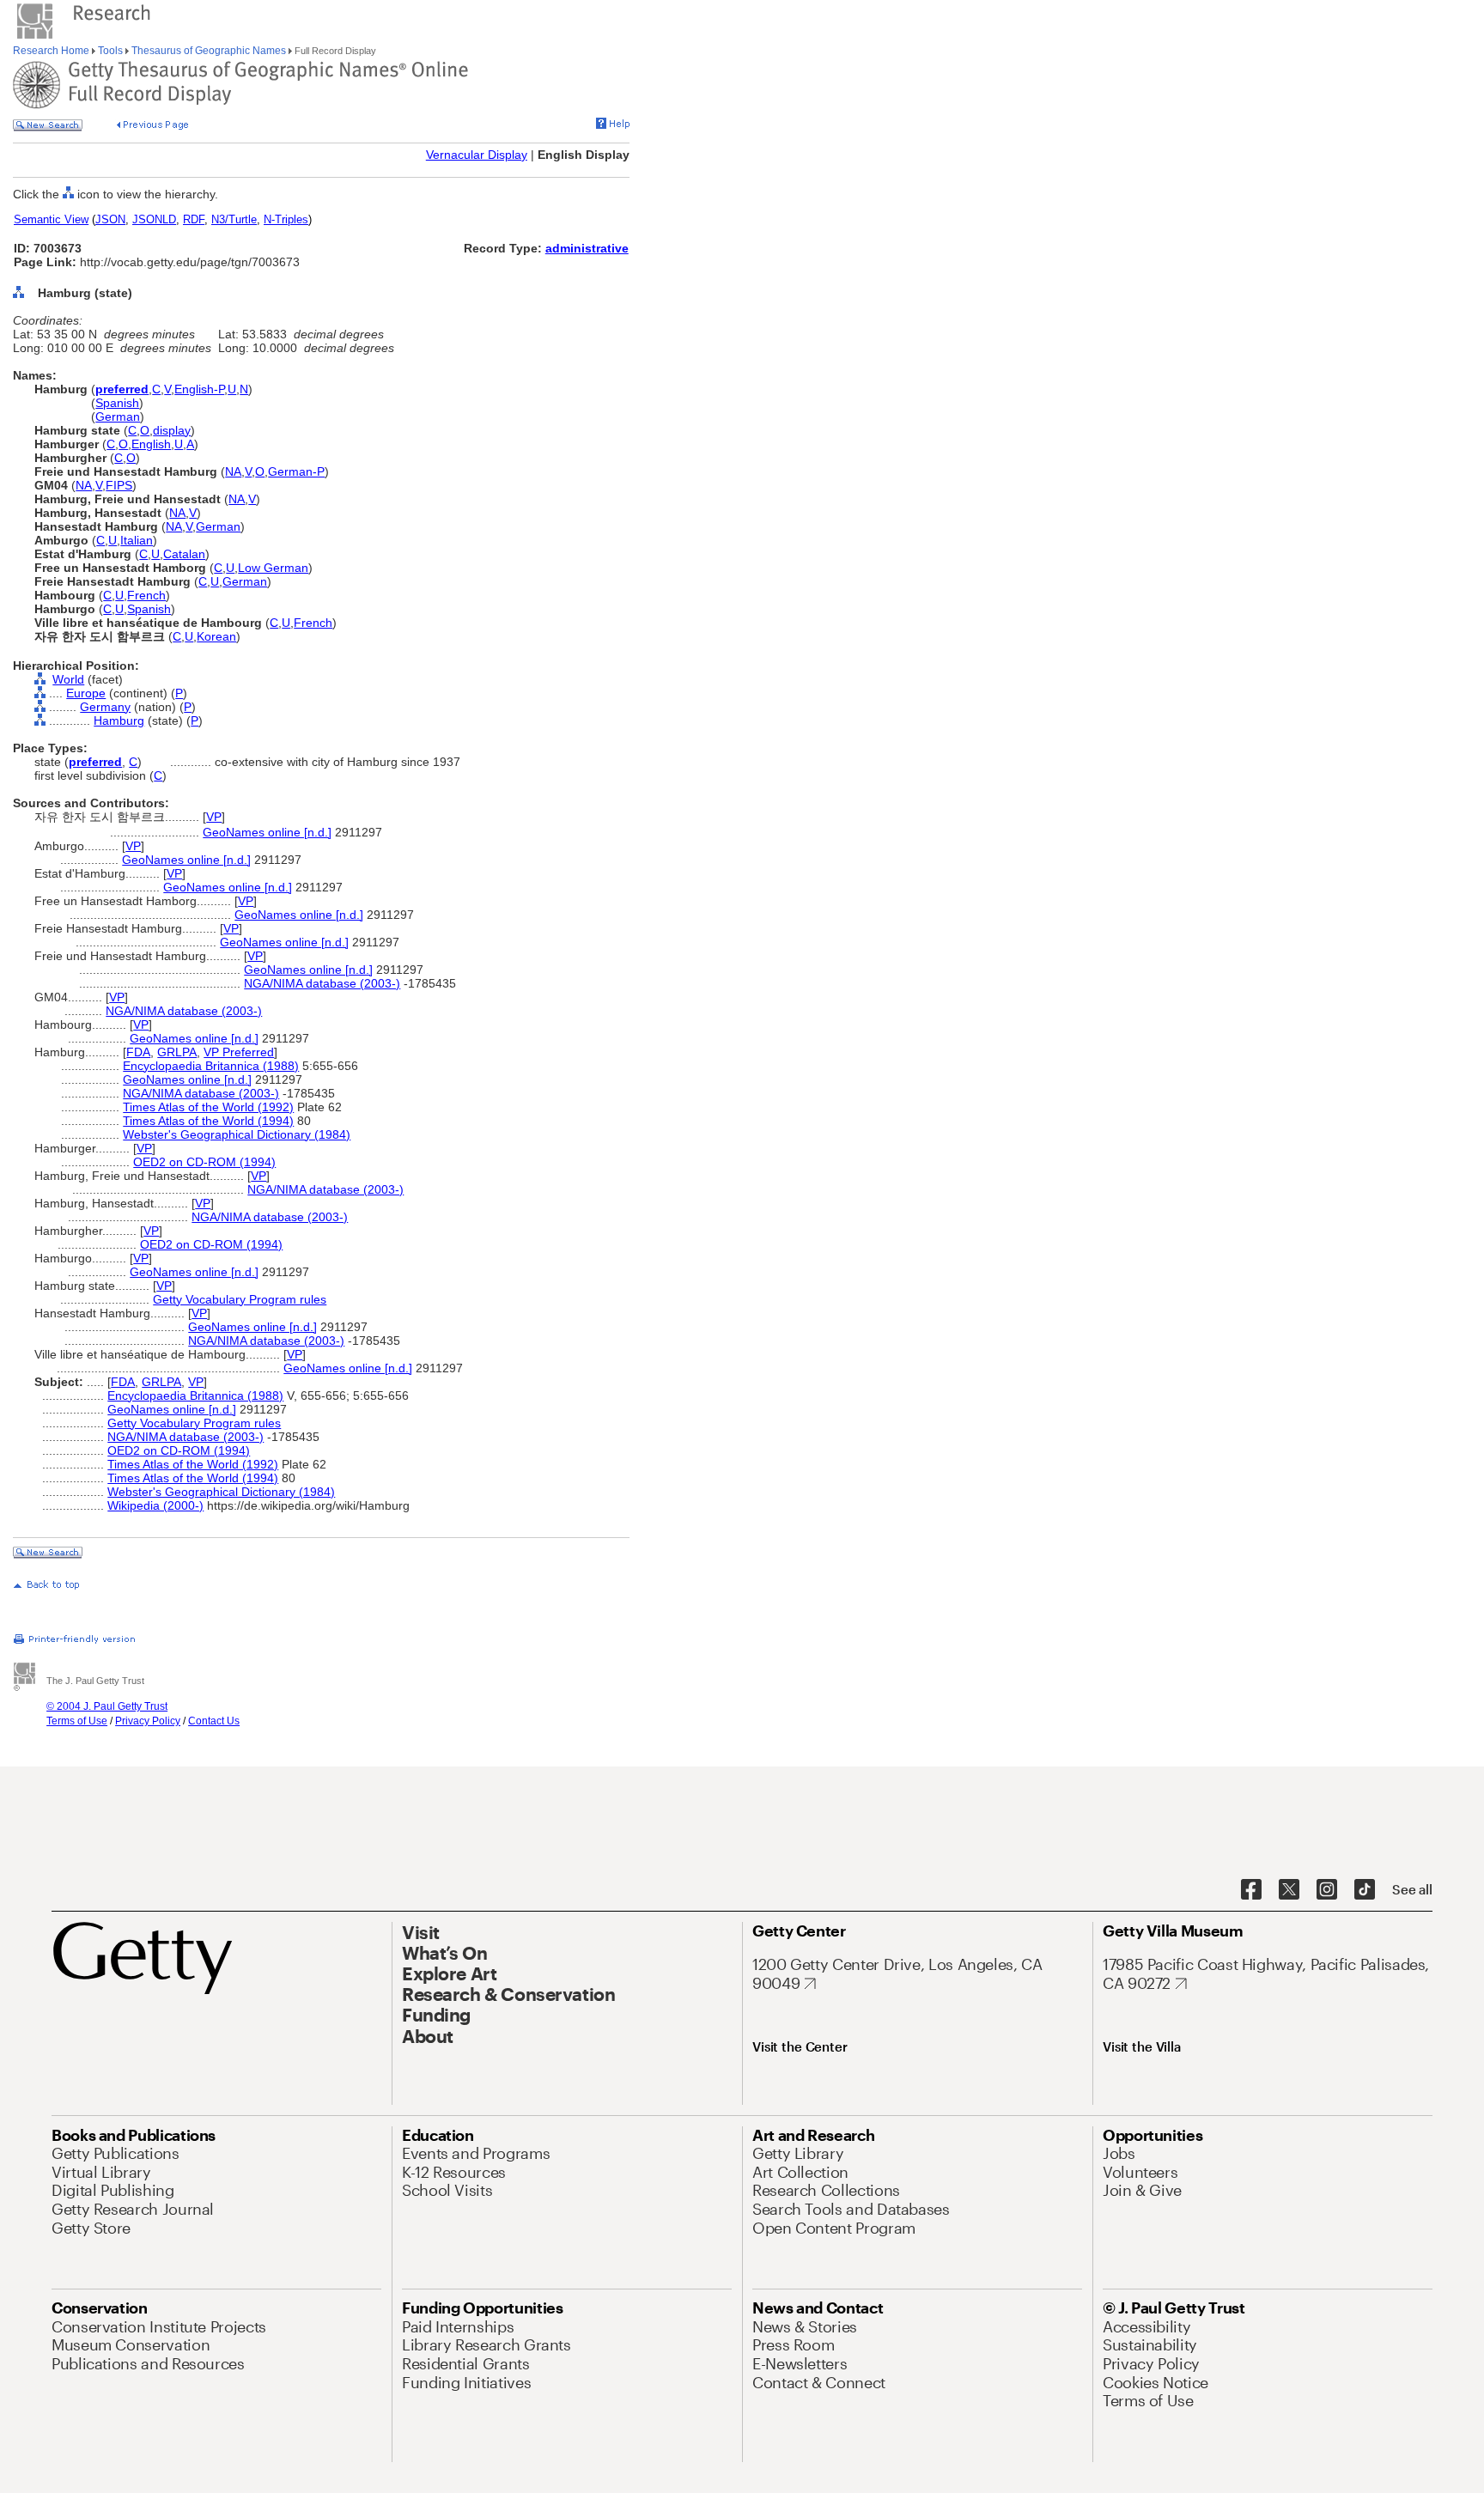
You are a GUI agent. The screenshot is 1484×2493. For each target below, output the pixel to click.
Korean (216, 636)
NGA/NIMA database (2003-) (322, 983)
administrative (587, 248)
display (172, 430)
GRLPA (177, 1052)
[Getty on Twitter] (1289, 1890)
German (118, 417)
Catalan (184, 554)
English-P (199, 389)
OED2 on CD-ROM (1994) (204, 1162)
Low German (273, 568)
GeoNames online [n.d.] (267, 832)
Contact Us (214, 1721)
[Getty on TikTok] (1365, 1890)
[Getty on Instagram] (1327, 1890)
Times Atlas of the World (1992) (208, 1107)
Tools (110, 51)
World (68, 679)
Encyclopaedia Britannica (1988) (211, 1066)
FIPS (119, 485)
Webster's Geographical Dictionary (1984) (237, 1134)
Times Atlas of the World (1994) (208, 1121)
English (151, 444)
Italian (137, 540)
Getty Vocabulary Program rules (240, 1299)
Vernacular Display (477, 155)
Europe (86, 693)
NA (233, 471)
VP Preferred (239, 1052)
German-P (296, 471)
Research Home (52, 51)
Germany (105, 707)
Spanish (117, 403)
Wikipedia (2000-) (155, 1505)
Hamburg (119, 721)
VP (214, 817)
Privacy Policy (148, 1721)
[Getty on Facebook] (1251, 1890)
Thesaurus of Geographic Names (209, 51)
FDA (138, 1052)
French (146, 595)
